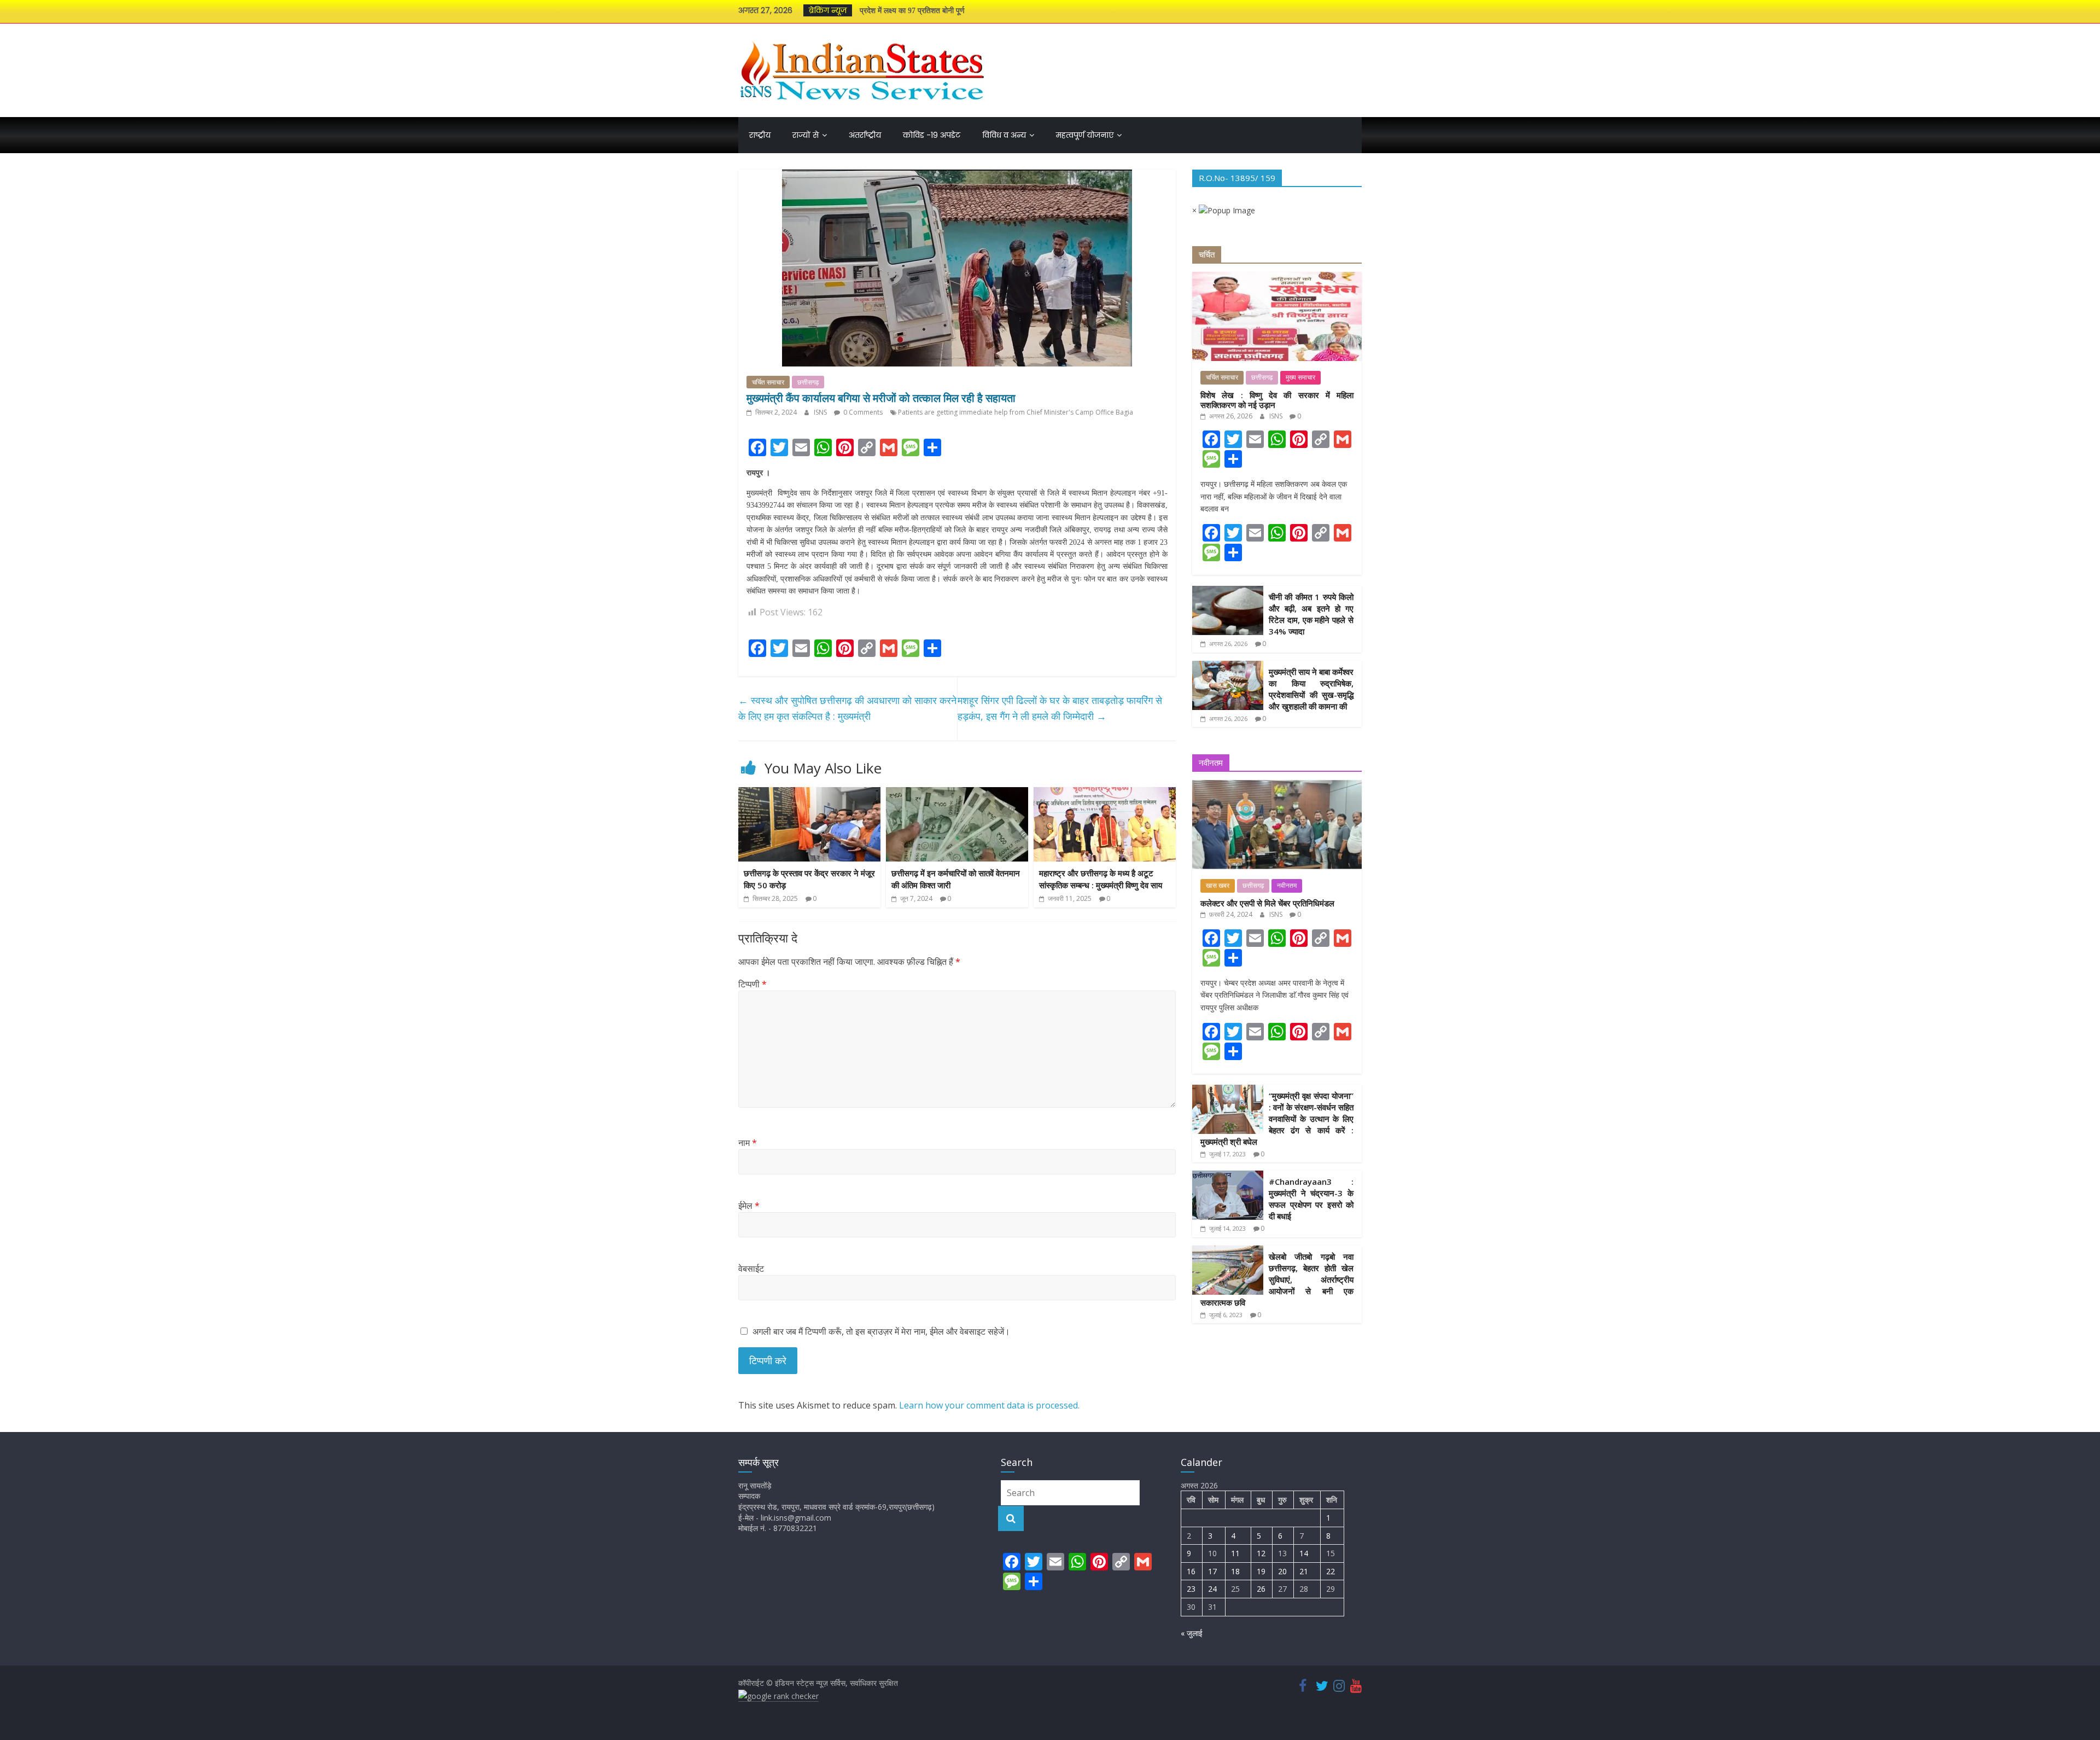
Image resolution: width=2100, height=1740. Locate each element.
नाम (748, 1143)
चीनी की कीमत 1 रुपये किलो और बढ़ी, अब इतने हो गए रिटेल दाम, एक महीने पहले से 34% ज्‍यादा (1311, 614)
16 (1191, 1571)
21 (1304, 1571)
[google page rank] (778, 1696)
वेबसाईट (751, 1268)
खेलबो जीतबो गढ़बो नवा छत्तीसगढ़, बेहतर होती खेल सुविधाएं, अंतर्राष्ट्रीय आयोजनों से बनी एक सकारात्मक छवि (1277, 1279)
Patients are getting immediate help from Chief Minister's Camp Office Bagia (1016, 412)
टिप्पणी (752, 984)
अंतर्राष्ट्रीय (865, 135)
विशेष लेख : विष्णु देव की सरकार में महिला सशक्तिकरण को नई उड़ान (1277, 400)
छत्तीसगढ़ (808, 382)
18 (1235, 1571)
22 (1331, 1571)
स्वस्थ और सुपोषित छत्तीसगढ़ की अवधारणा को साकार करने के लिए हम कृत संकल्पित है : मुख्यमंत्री (847, 708)
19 (1261, 1571)
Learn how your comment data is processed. (989, 1405)
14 (1304, 1553)
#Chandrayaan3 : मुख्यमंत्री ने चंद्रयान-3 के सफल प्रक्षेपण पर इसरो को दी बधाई (1311, 1199)
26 (1261, 1589)
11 (1235, 1553)
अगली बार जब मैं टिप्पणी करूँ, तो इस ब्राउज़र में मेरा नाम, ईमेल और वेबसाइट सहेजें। (881, 1331)
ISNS (821, 412)
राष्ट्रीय (760, 135)
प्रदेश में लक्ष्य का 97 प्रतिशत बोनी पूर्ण (912, 11)
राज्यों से (806, 135)
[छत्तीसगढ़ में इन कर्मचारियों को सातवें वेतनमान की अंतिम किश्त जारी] (957, 794)
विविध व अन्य (1004, 135)
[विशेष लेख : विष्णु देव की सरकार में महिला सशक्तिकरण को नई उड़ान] (1277, 278)
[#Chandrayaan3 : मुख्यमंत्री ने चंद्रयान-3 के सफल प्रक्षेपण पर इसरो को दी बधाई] (1228, 1176)
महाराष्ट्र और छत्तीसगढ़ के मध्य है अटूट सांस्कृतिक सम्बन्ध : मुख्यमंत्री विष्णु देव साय (1101, 879)
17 (1212, 1571)
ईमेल (749, 1206)
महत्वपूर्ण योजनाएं (1085, 135)
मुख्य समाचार (1300, 377)
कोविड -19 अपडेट (932, 135)
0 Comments (862, 412)
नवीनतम (1287, 886)
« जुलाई (1192, 1633)
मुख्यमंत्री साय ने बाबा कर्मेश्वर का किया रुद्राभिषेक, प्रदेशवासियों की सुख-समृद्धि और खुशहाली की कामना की (1311, 689)
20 (1282, 1571)
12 (1261, 1553)
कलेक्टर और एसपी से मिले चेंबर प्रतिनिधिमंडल (1267, 903)
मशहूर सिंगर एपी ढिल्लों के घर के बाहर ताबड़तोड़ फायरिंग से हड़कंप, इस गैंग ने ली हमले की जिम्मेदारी (1060, 708)
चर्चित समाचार (768, 382)
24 (1212, 1589)
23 (1191, 1589)
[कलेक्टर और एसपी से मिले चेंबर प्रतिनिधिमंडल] (1277, 786)
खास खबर (1218, 886)
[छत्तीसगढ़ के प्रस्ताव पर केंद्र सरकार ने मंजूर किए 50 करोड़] (809, 794)
